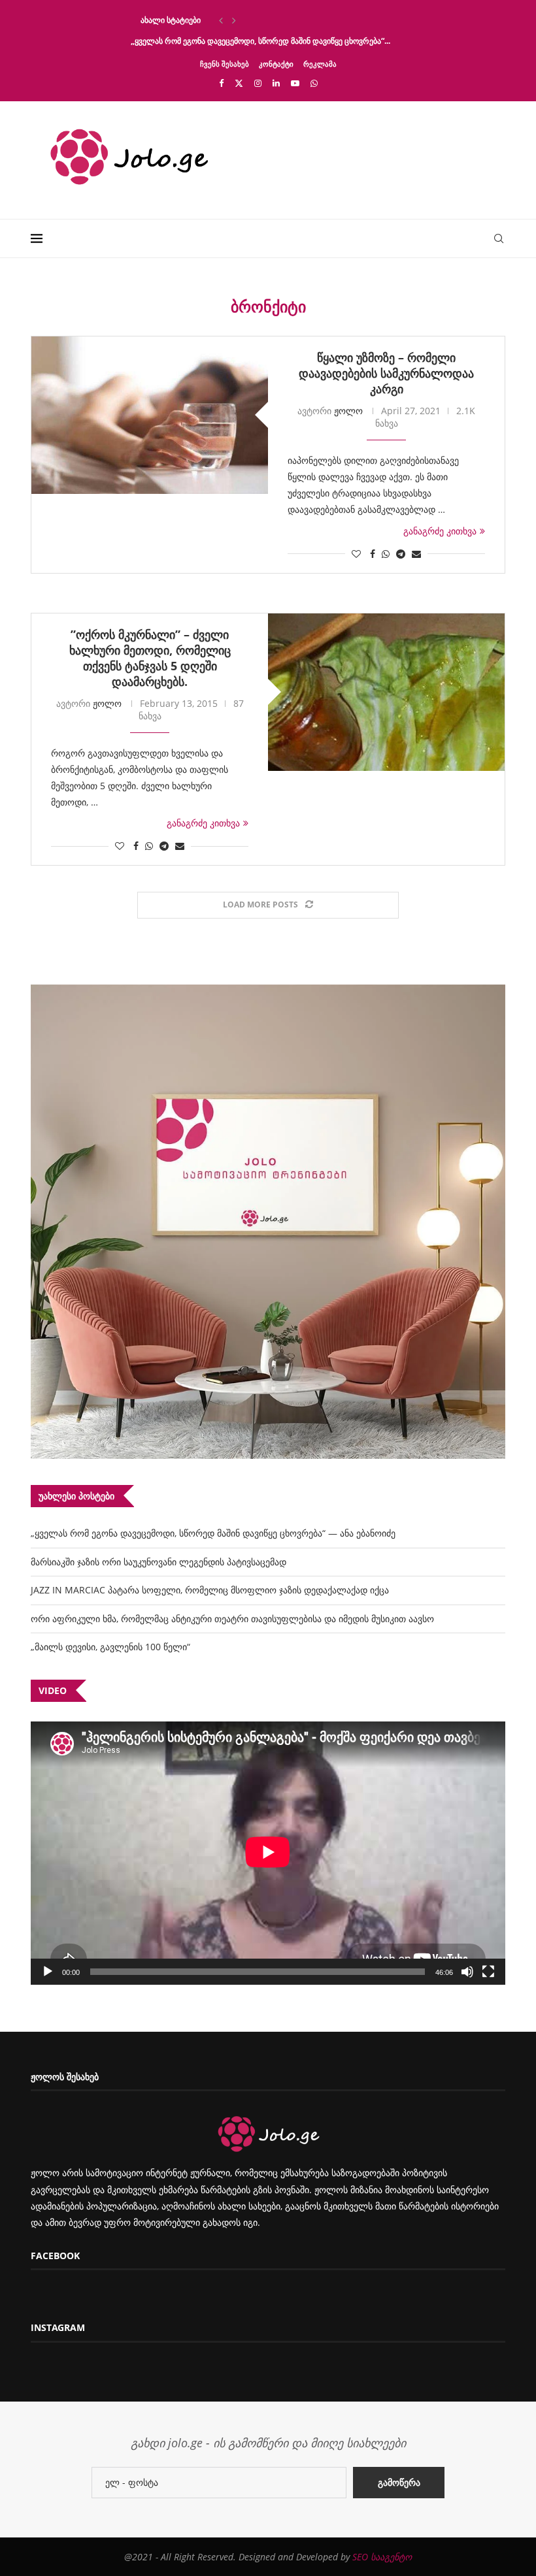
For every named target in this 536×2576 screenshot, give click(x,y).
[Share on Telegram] (401, 554)
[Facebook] (221, 83)
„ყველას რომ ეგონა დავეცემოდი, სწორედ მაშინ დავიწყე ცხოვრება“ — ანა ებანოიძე (213, 1533)
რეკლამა (320, 64)
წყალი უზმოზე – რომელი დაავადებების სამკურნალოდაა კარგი (386, 373)
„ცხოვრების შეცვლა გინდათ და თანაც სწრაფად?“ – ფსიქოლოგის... (257, 20)
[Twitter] (239, 83)
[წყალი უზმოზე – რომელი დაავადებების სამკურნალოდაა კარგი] (150, 415)
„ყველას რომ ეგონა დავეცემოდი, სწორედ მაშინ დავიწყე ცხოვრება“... (260, 41)
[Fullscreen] (488, 1972)
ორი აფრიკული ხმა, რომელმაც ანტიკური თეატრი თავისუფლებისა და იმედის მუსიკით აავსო (232, 1619)
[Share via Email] (416, 554)
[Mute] (467, 1972)
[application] (268, 1853)
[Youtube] (295, 83)
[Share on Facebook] (373, 554)
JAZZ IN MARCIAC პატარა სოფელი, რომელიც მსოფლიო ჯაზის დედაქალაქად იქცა (210, 1590)
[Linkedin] (276, 83)
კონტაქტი (276, 64)
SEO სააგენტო (382, 2557)
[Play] (48, 1972)
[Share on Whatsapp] (386, 554)
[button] (221, 20)
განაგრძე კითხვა (440, 531)
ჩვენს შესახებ (225, 64)
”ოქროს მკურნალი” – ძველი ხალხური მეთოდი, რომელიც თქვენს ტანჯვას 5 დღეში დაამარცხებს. (150, 658)
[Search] (499, 238)
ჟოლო (348, 411)
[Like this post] (356, 554)
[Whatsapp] (314, 83)
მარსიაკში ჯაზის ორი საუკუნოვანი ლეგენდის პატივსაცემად (159, 1562)
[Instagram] (258, 83)
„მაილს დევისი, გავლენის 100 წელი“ (110, 1647)
